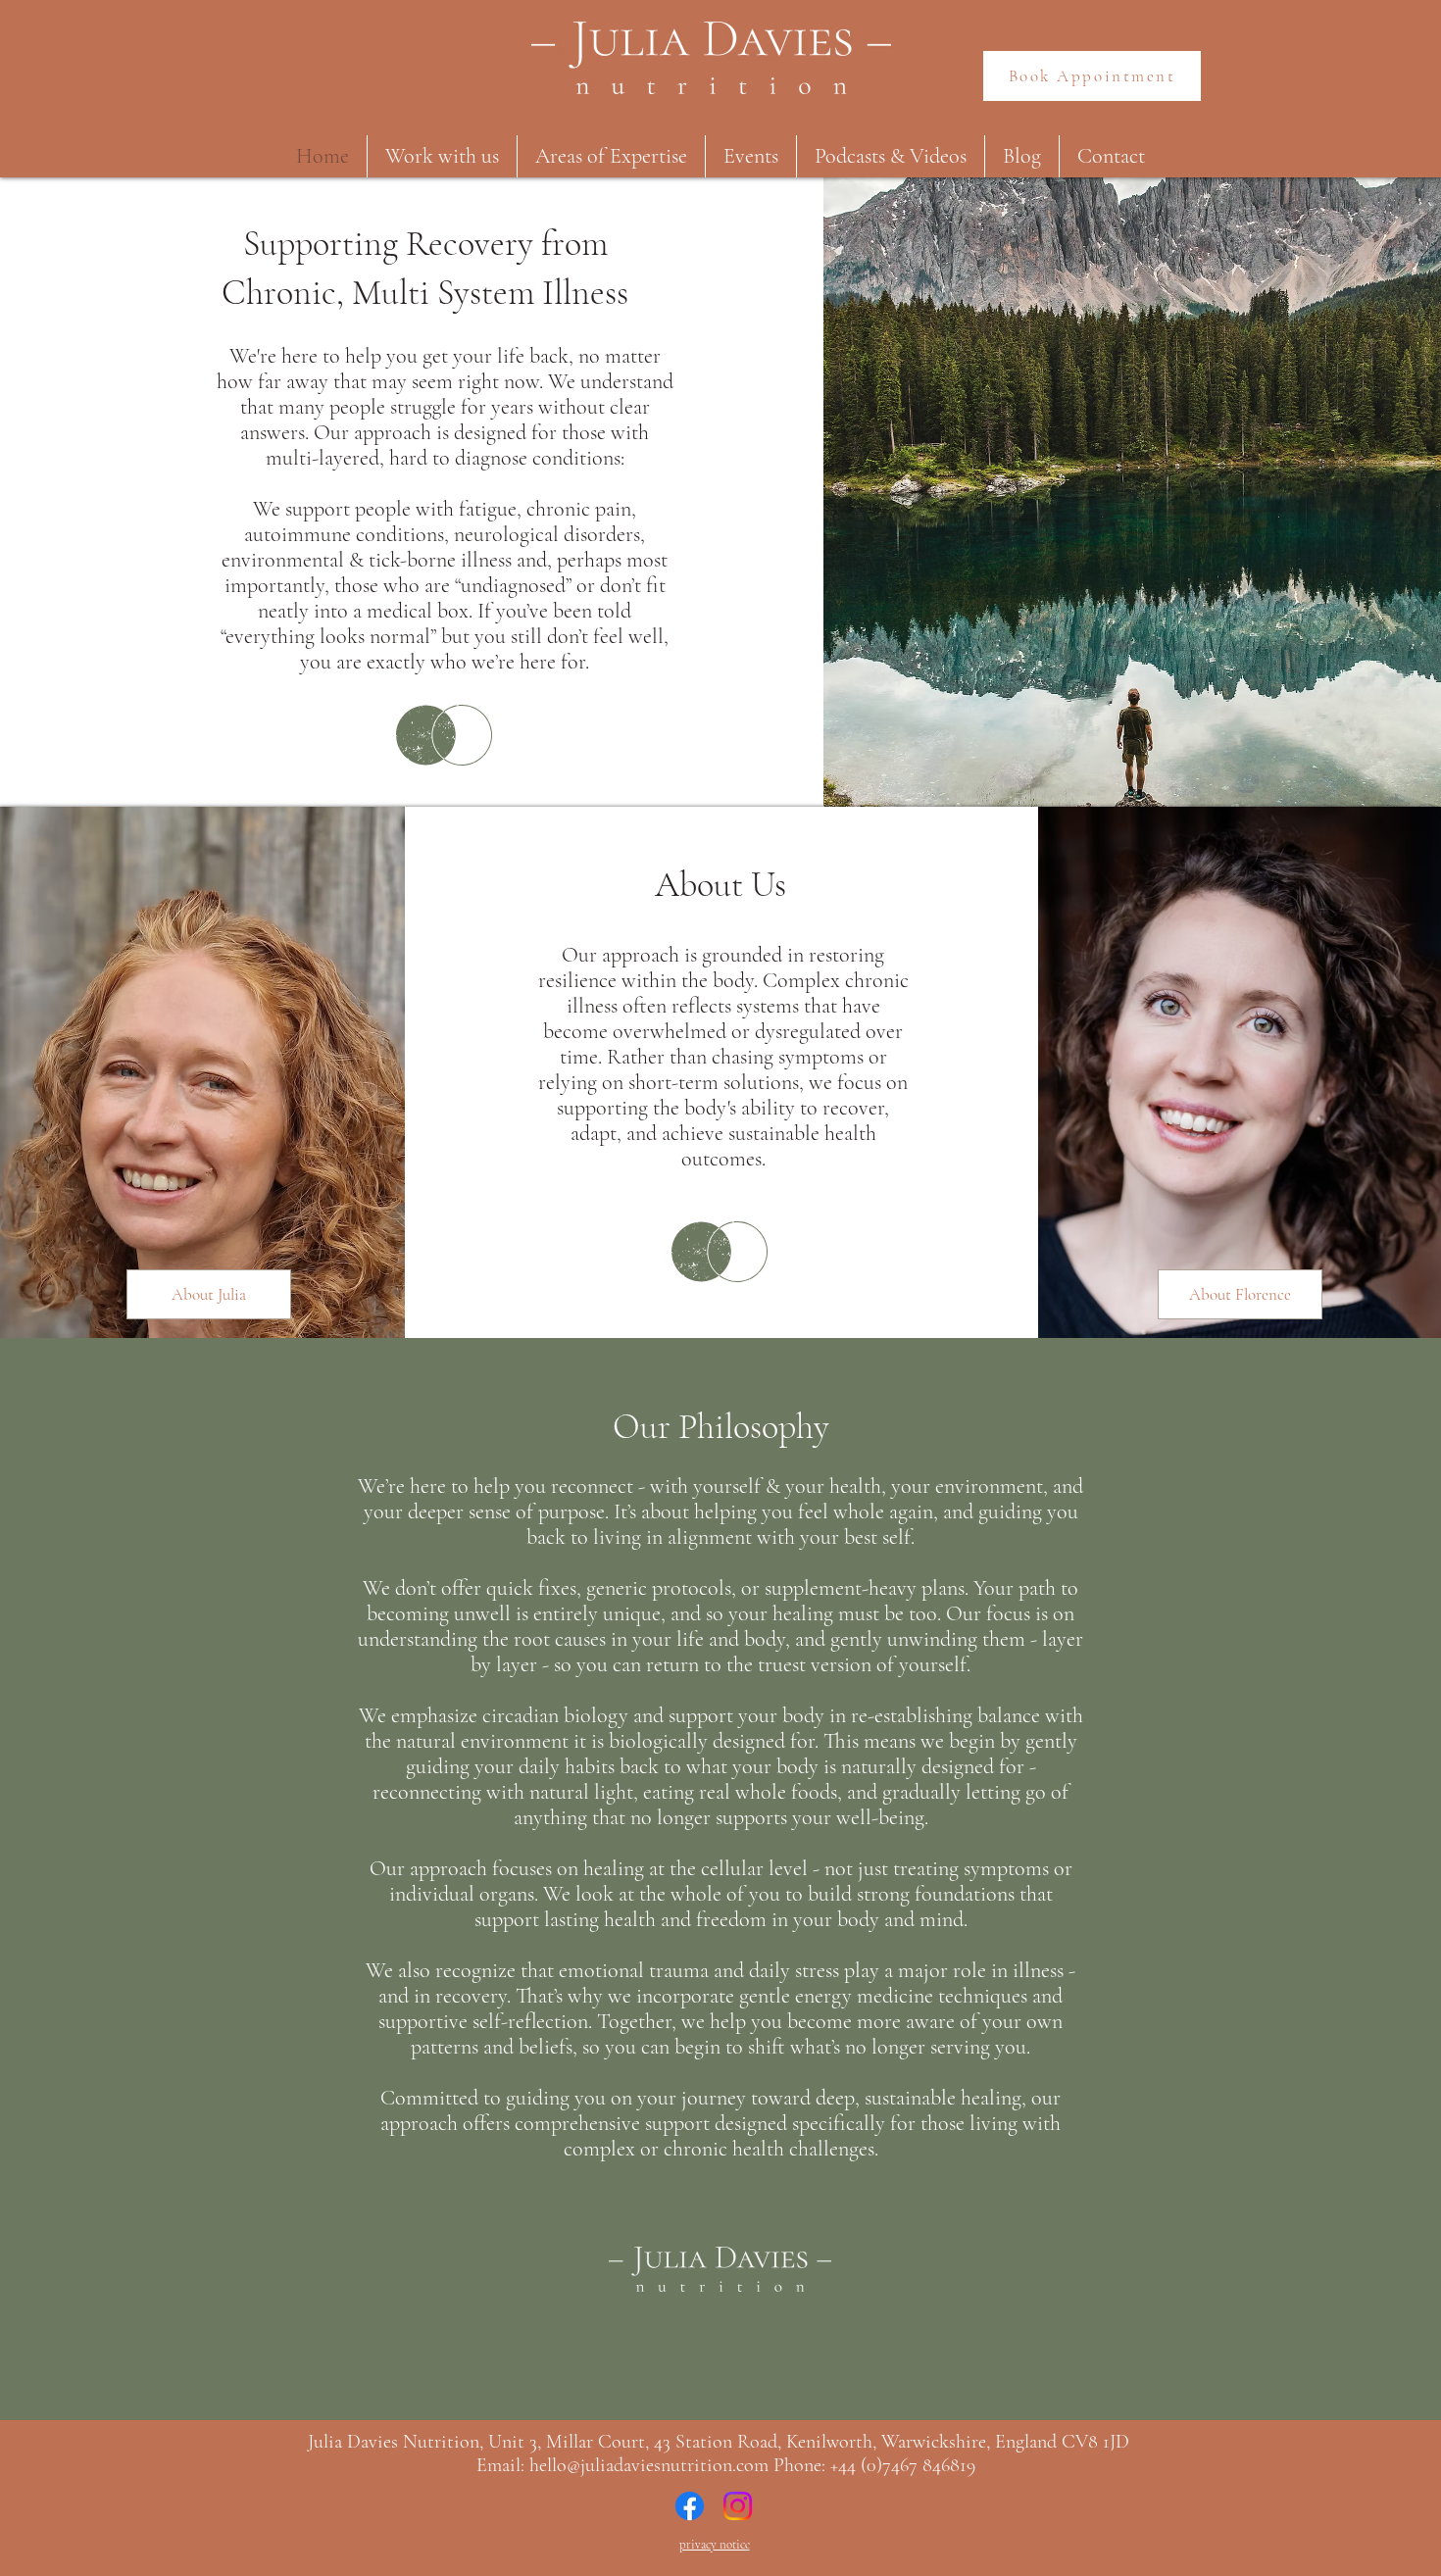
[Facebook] (690, 2506)
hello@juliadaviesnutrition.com (649, 2465)
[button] (442, 156)
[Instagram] (738, 2506)
